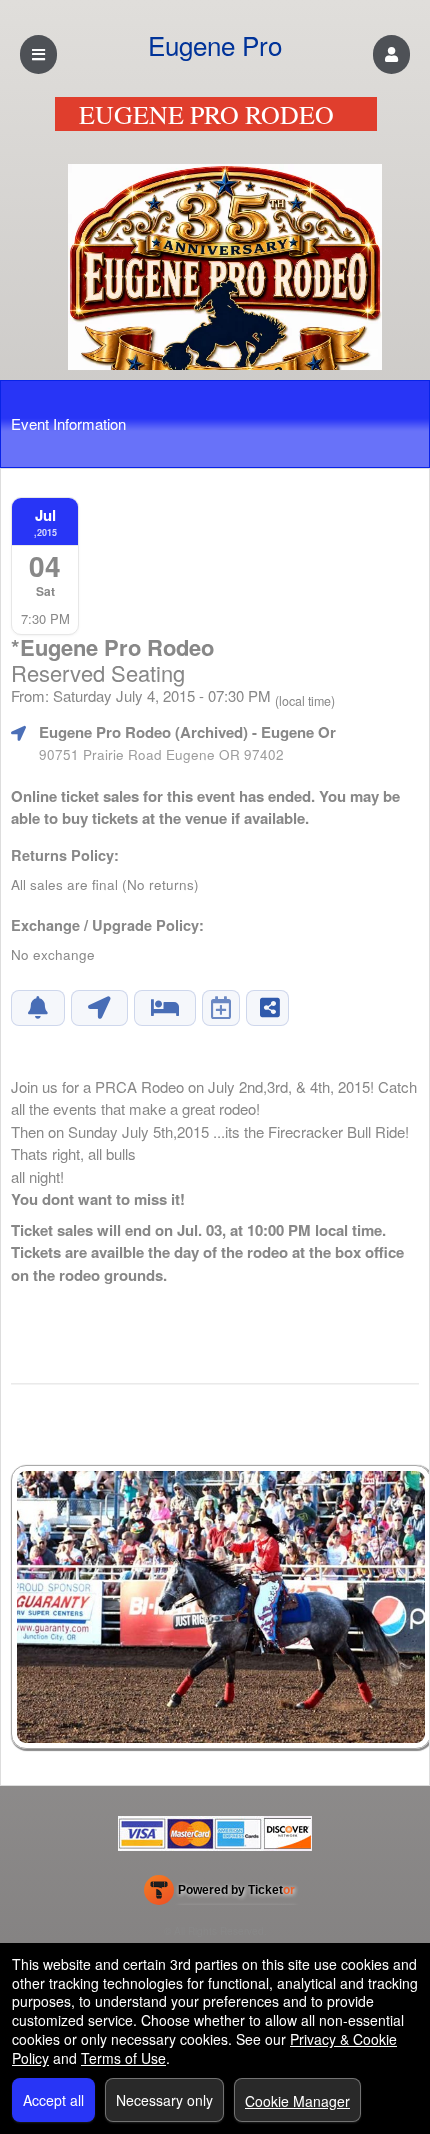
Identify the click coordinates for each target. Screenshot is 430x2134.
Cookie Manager (297, 2101)
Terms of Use (123, 2058)
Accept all (53, 2100)
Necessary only (164, 2100)
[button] (391, 54)
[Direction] (99, 1008)
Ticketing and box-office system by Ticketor (219, 1894)
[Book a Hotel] (165, 1008)
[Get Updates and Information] (38, 1008)
